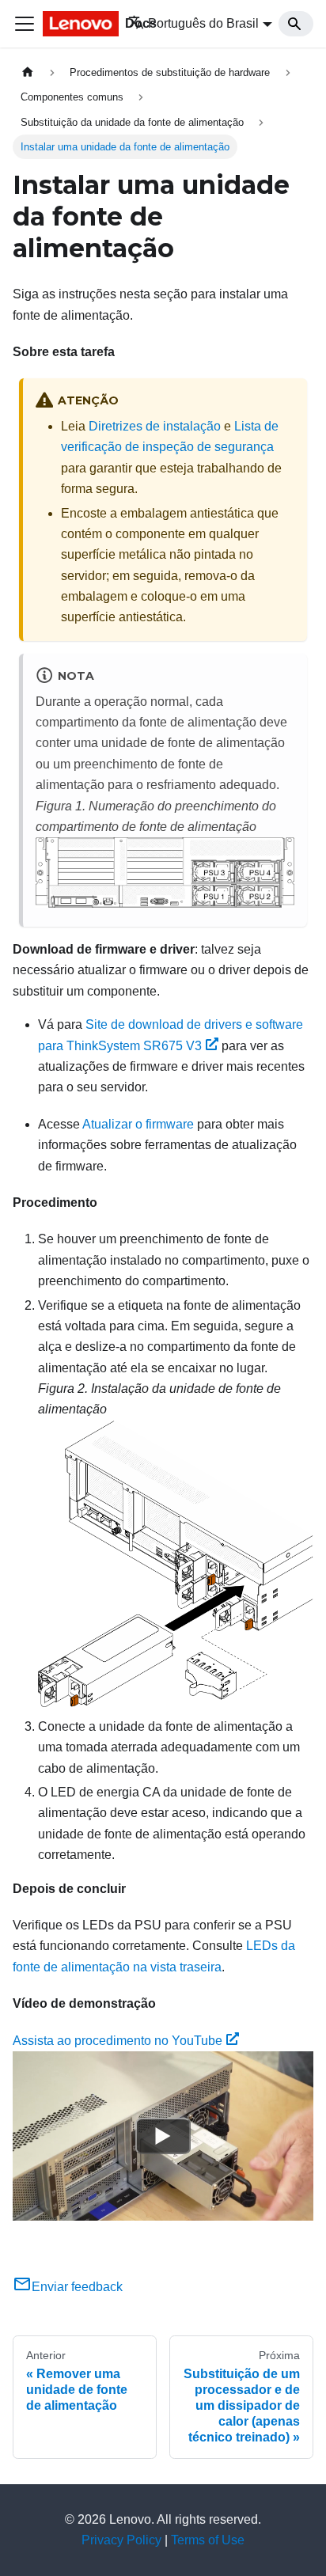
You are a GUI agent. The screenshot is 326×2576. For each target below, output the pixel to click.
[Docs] (74, 24)
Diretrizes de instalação (155, 426)
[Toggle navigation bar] (25, 24)
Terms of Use (208, 2540)
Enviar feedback (77, 2287)
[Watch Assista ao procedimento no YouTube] (163, 2136)
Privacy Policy (121, 2540)
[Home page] (28, 72)
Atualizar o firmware (138, 1124)
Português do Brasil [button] (203, 23)
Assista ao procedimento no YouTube (118, 2041)
